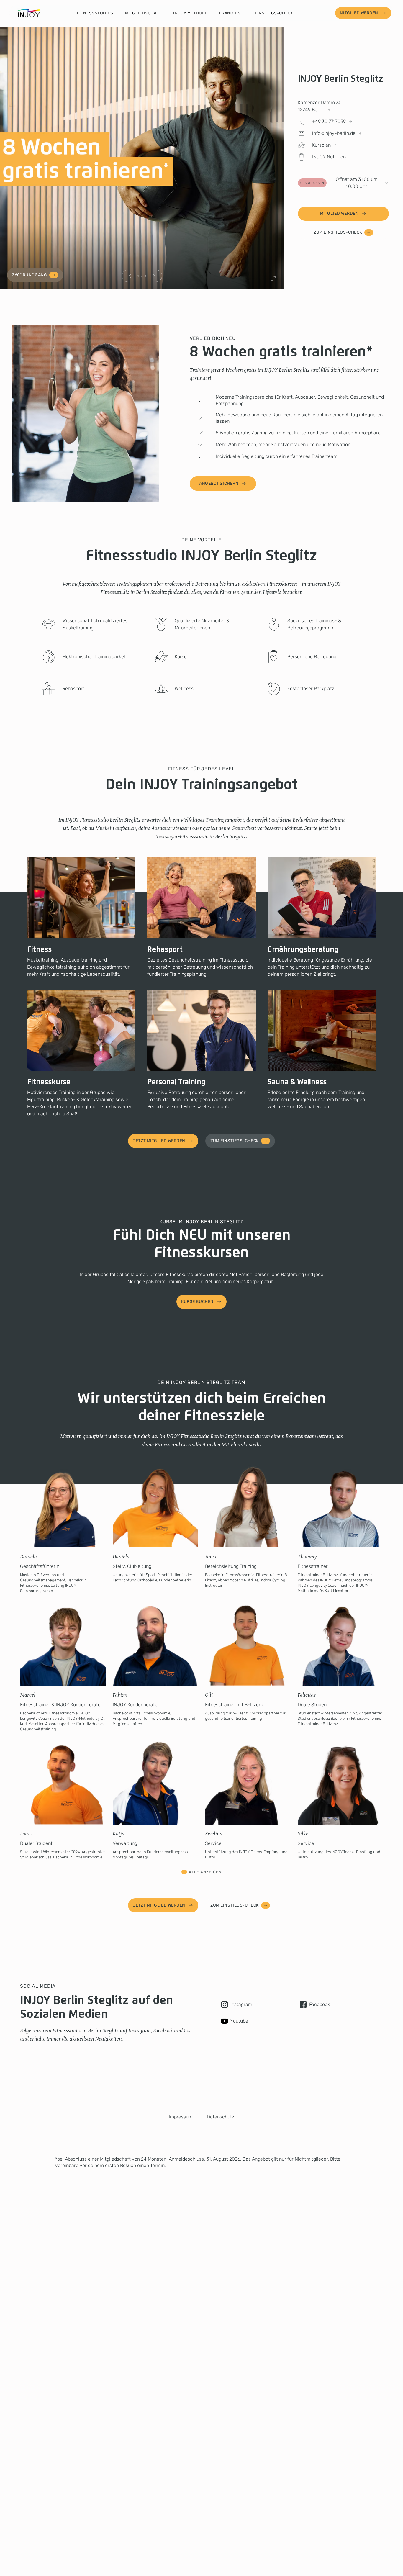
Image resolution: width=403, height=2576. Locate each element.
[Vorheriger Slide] (130, 276)
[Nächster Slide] (154, 276)
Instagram (241, 2004)
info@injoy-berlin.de (334, 133)
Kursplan (321, 145)
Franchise (231, 13)
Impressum (181, 2117)
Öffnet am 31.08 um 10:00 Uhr (339, 183)
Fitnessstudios (95, 13)
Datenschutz (221, 2117)
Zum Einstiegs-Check (338, 232)
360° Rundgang (30, 275)
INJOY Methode (190, 13)
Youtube (239, 2021)
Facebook (320, 2004)
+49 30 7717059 (329, 121)
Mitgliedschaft (143, 13)
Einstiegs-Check (274, 13)
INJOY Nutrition (329, 157)
